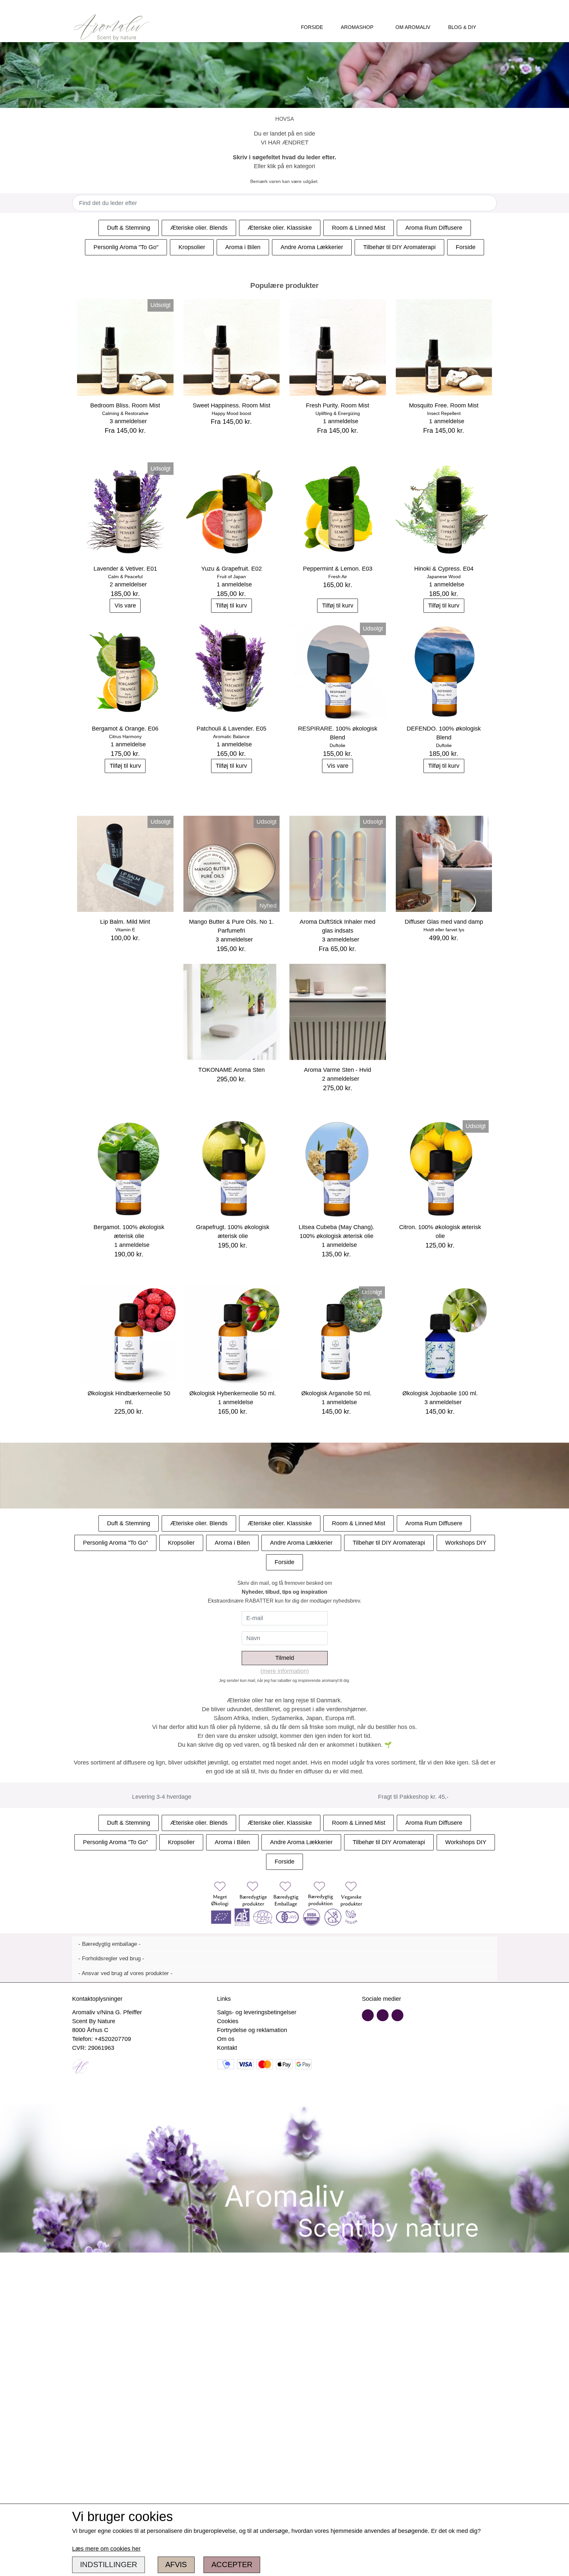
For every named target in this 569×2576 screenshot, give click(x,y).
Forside (466, 247)
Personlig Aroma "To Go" (126, 247)
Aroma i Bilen (243, 247)
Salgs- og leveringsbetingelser (257, 2012)
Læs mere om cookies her (106, 2549)
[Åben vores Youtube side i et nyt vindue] (383, 2015)
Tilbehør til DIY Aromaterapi (399, 247)
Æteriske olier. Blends (199, 228)
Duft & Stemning (129, 228)
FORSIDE (312, 27)
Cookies (228, 2021)
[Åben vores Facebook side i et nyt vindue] (368, 2015)
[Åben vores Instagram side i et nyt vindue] (397, 2015)
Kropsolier (192, 247)
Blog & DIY (462, 27)
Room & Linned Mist (359, 228)
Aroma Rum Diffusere (434, 228)
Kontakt (227, 2048)
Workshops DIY (466, 1543)
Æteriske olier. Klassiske (280, 228)
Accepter (232, 2565)
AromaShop (357, 27)
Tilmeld (285, 1658)
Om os (226, 2039)
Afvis (176, 2565)
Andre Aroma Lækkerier (312, 247)
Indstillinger (109, 2565)
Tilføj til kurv (231, 605)
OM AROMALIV (413, 27)
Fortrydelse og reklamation (252, 2030)
